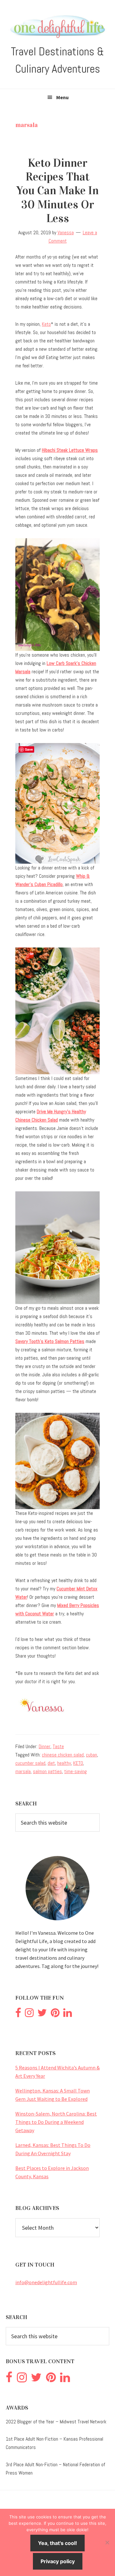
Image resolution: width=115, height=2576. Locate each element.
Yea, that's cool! (57, 2543)
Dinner (45, 1746)
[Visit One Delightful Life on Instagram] (29, 2014)
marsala (23, 1771)
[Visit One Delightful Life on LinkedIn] (68, 2014)
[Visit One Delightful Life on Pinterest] (55, 2014)
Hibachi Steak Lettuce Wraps (70, 450)
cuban (92, 1755)
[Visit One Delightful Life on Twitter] (42, 2014)
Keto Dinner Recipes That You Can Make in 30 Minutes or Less (57, 191)
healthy (64, 1763)
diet (51, 1763)
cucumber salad (30, 1763)
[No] (107, 2542)
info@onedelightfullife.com (46, 2282)
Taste (58, 1746)
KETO (78, 1763)
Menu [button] (62, 97)
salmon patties (47, 1771)
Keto (46, 324)
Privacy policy (58, 2561)
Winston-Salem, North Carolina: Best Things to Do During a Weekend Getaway (56, 2122)
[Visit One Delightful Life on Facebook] (18, 2014)
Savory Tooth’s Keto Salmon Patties (50, 1341)
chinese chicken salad (63, 1755)
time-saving (76, 1771)
